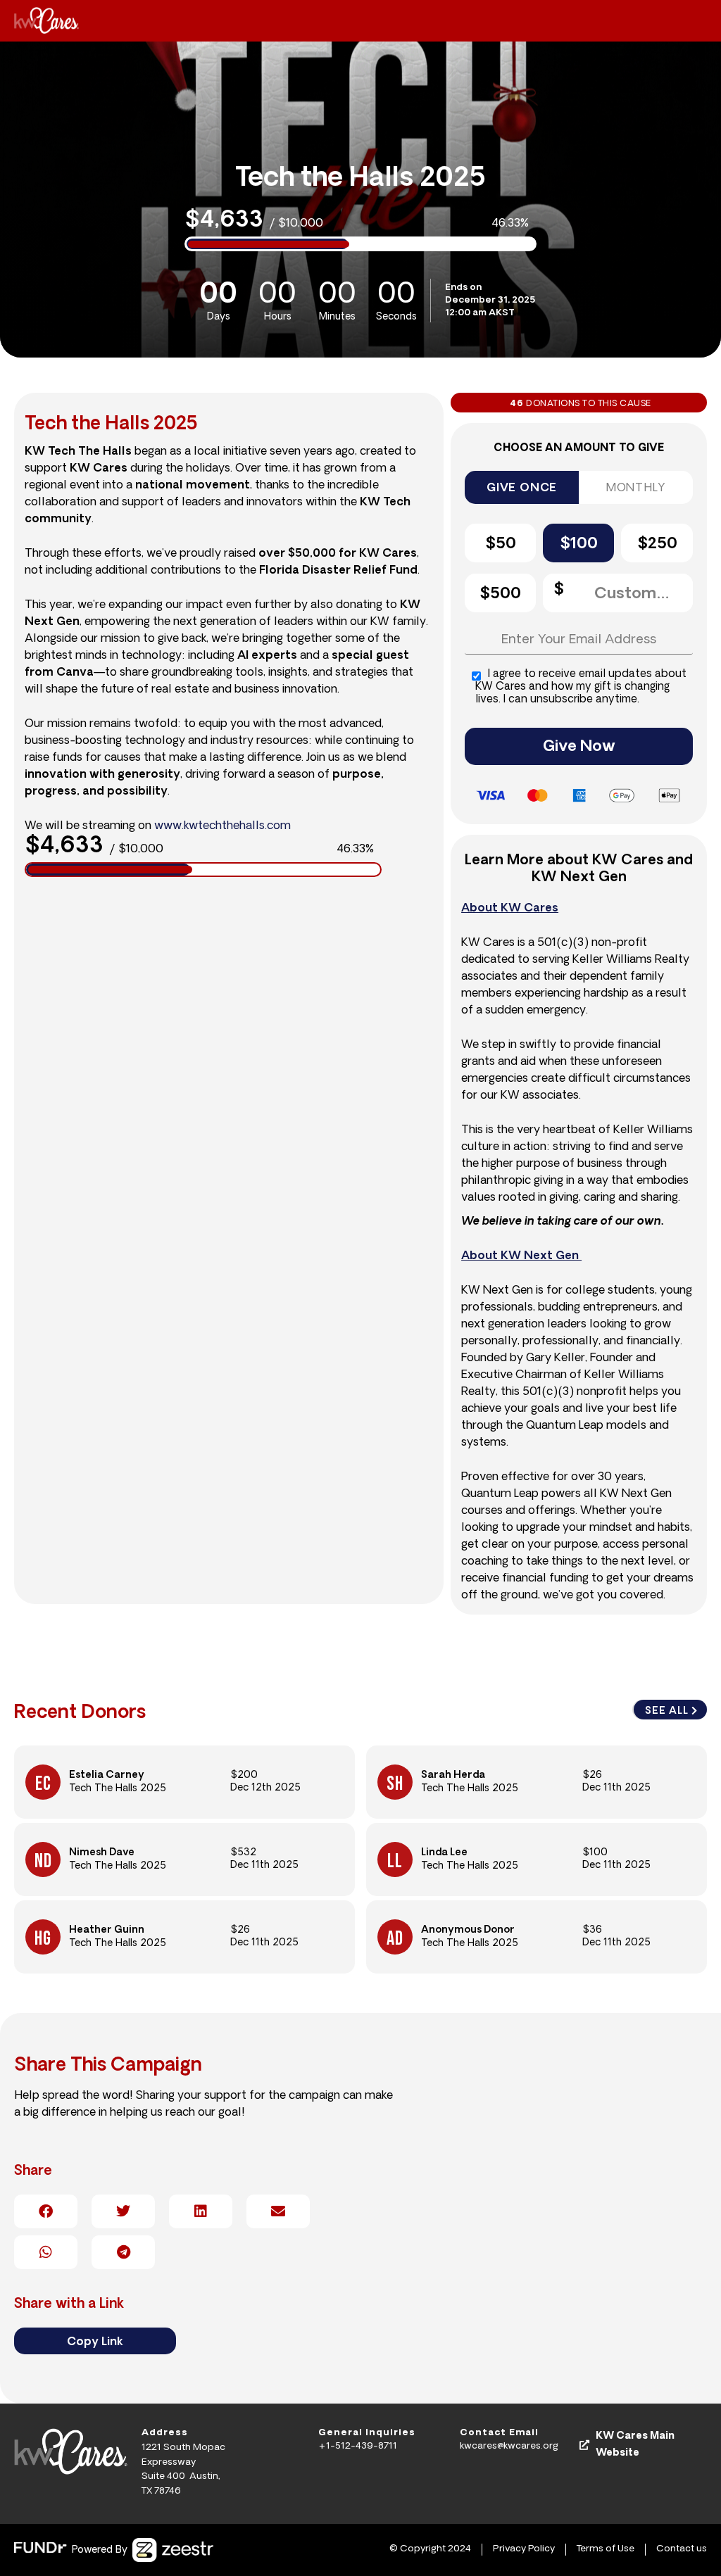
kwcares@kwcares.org (509, 2446)
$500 (500, 594)
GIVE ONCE (522, 488)
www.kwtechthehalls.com (222, 826)
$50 (501, 544)
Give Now (579, 747)
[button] (46, 2211)
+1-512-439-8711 (358, 2446)
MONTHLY (636, 488)
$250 (657, 544)
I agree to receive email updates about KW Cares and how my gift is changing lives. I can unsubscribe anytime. (581, 687)
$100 (579, 544)
